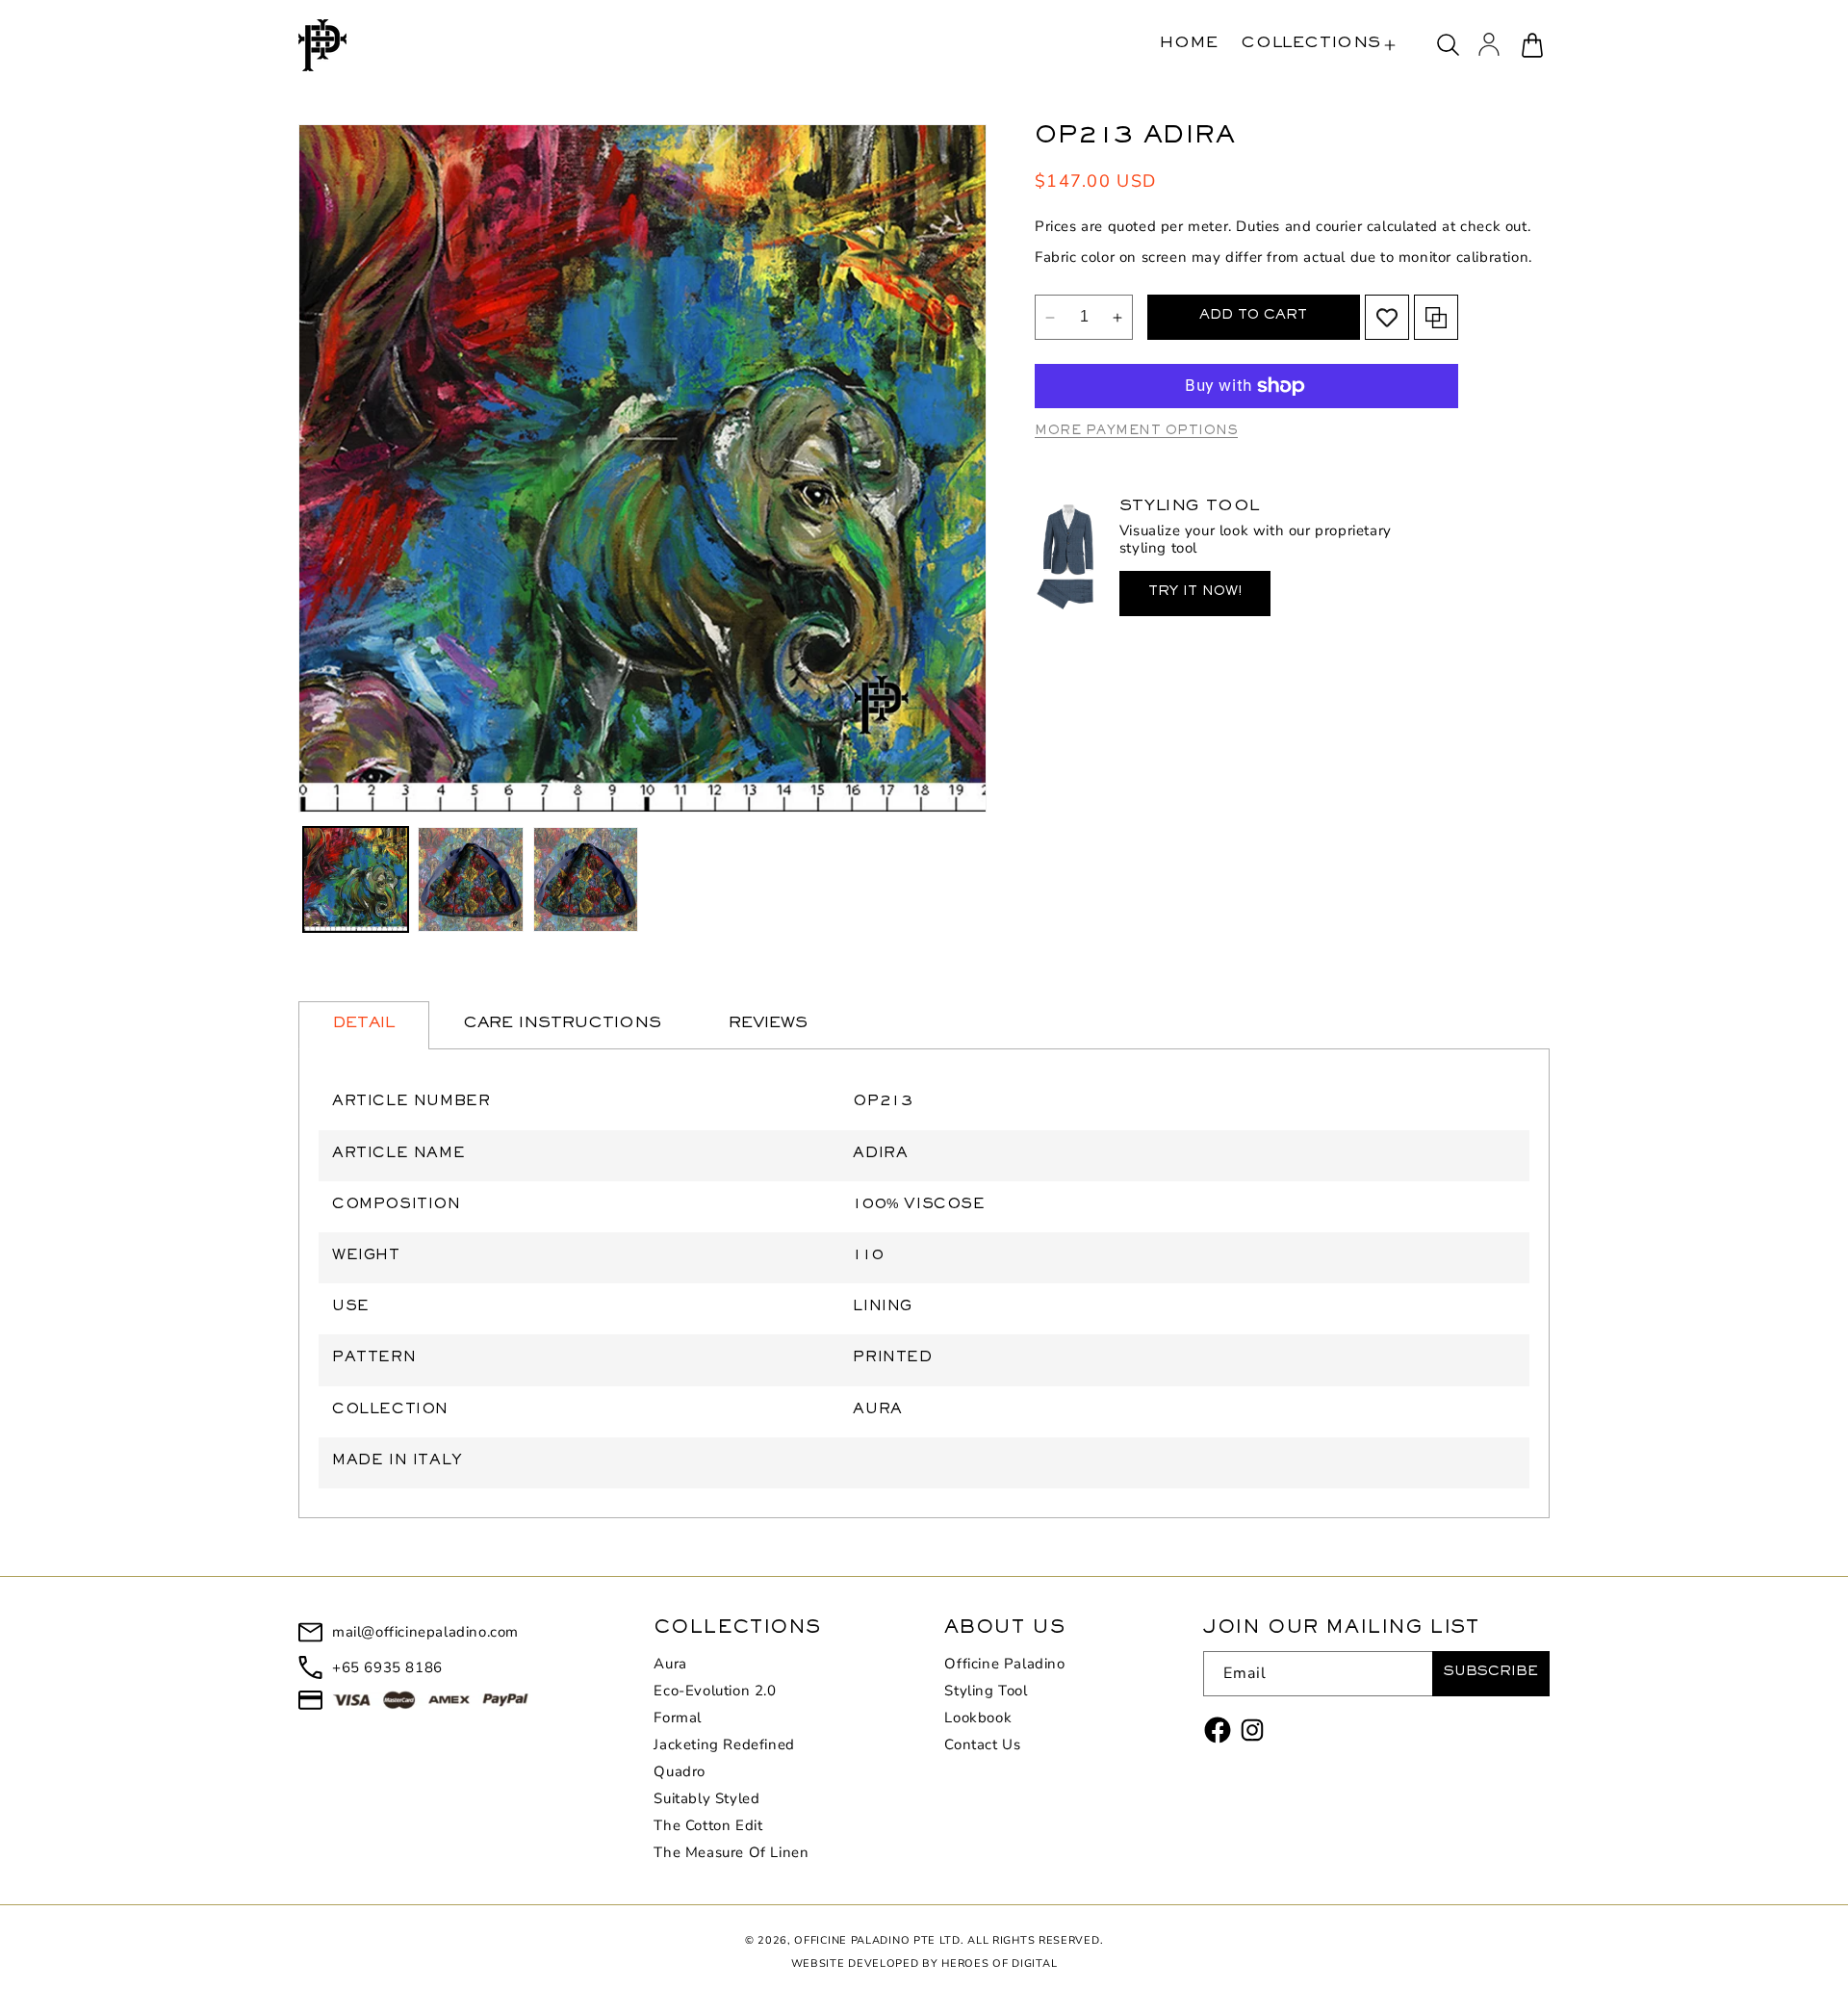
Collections (1311, 45)
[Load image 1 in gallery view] (356, 879)
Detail (364, 1025)
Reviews (768, 1025)
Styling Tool (986, 1691)
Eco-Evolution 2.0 (715, 1691)
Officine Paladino (1004, 1664)
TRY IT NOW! (1195, 594)
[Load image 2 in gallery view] (470, 879)
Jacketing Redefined (724, 1744)
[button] (1318, 45)
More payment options (1136, 432)
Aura (670, 1664)
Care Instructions (562, 1025)
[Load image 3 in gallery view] (586, 879)
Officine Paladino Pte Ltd (877, 1940)
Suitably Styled (706, 1798)
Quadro (680, 1771)
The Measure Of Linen (731, 1852)
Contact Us (982, 1744)
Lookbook (978, 1718)
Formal (678, 1718)
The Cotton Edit (708, 1825)
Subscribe (1491, 1673)
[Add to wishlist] (1387, 318)
